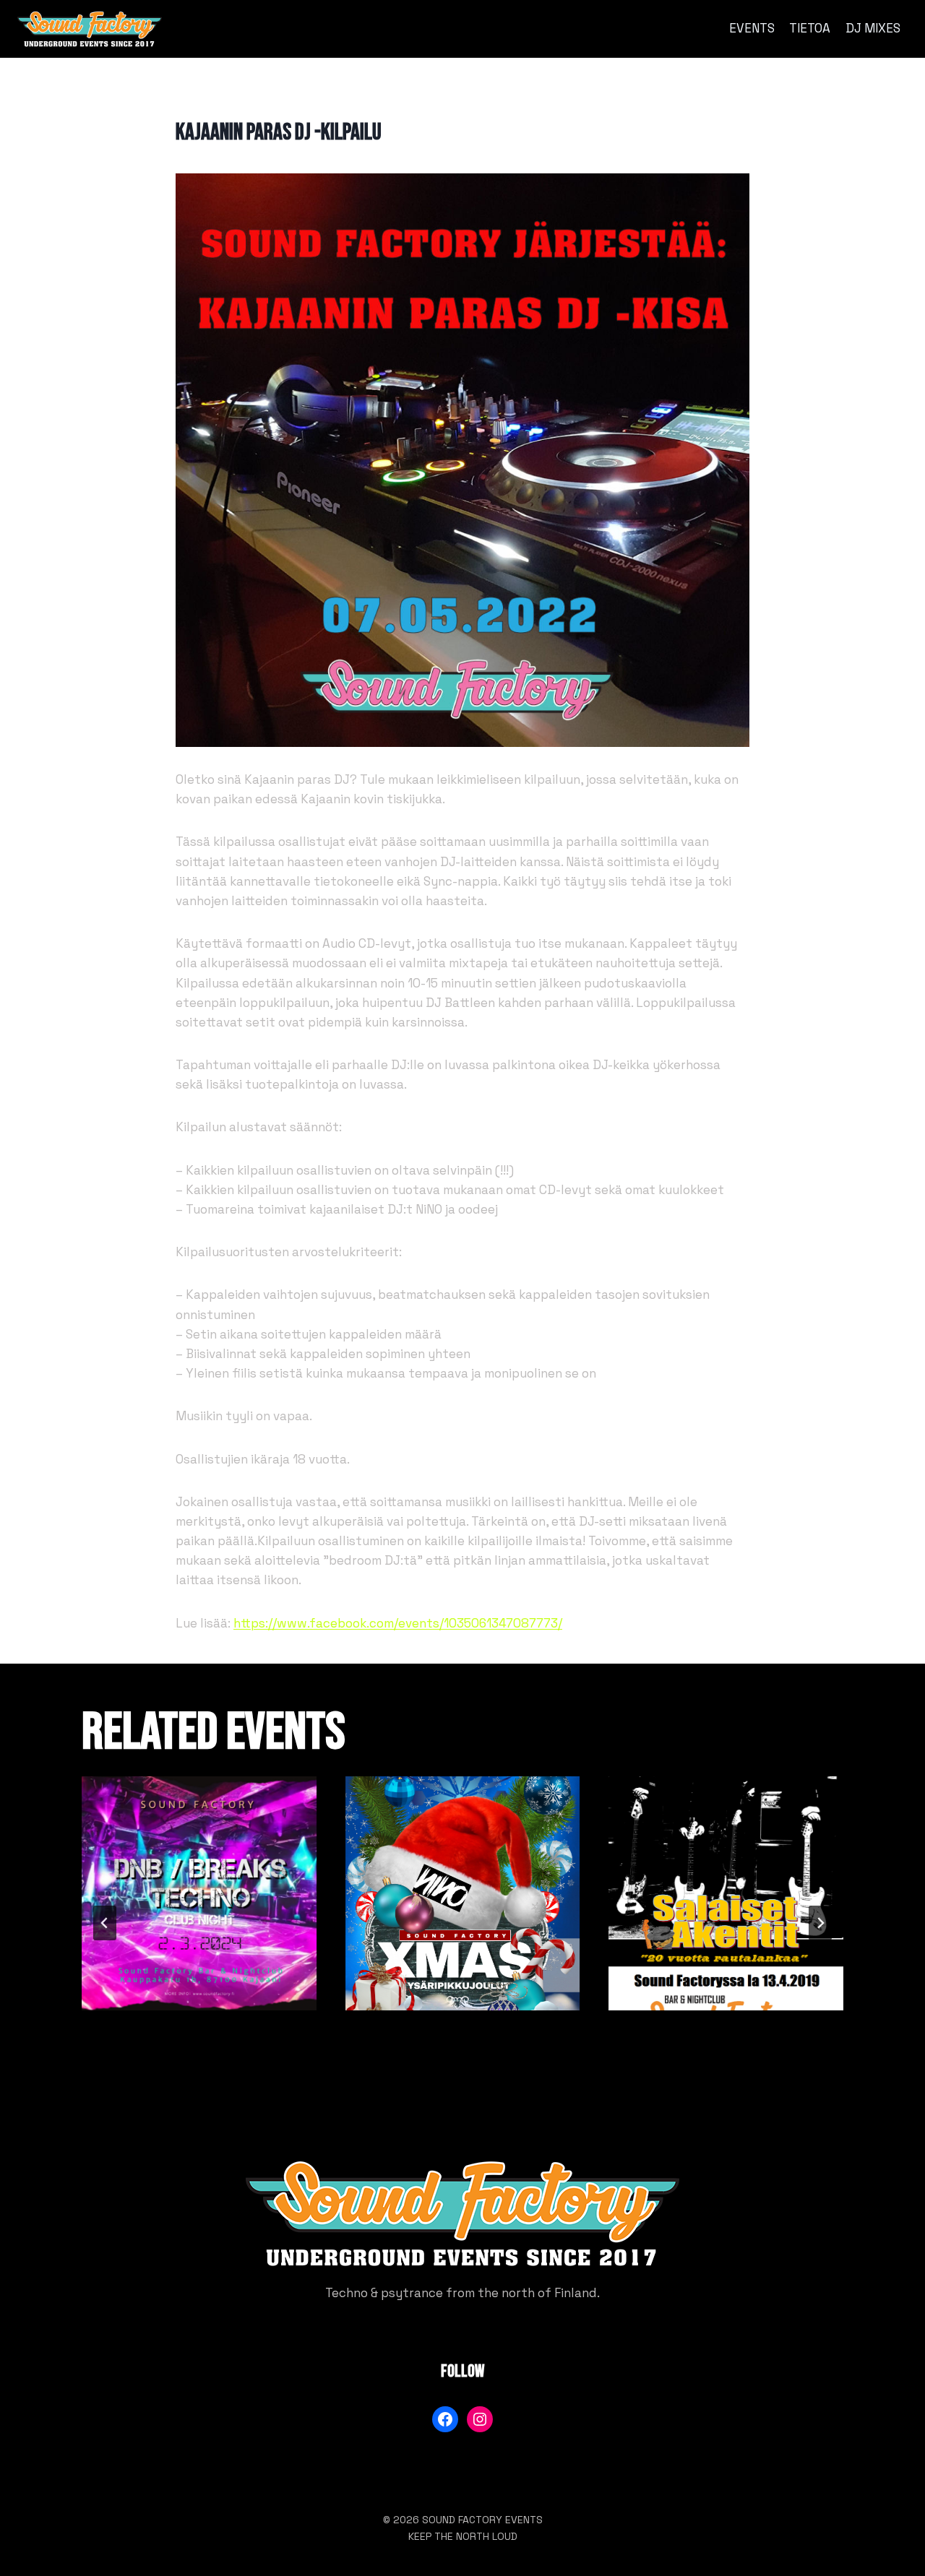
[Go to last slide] (105, 1923)
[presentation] (199, 1894)
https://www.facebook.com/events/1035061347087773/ (398, 1623)
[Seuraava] (820, 1923)
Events (752, 28)
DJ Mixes (873, 28)
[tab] (434, 2081)
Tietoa (810, 28)
